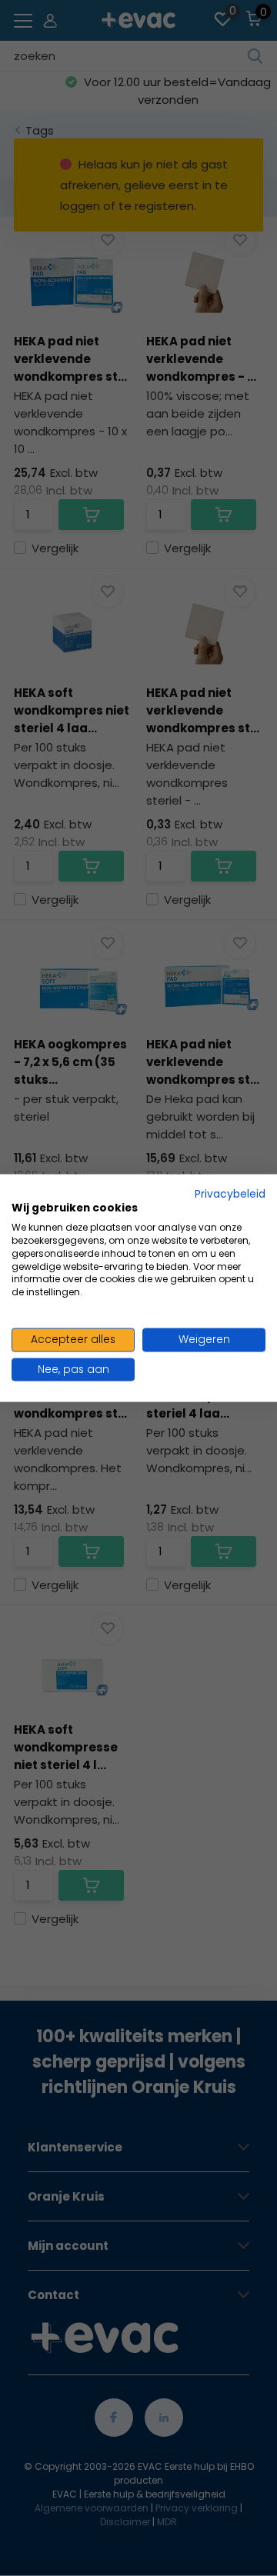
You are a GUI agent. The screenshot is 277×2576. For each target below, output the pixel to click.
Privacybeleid (230, 1193)
